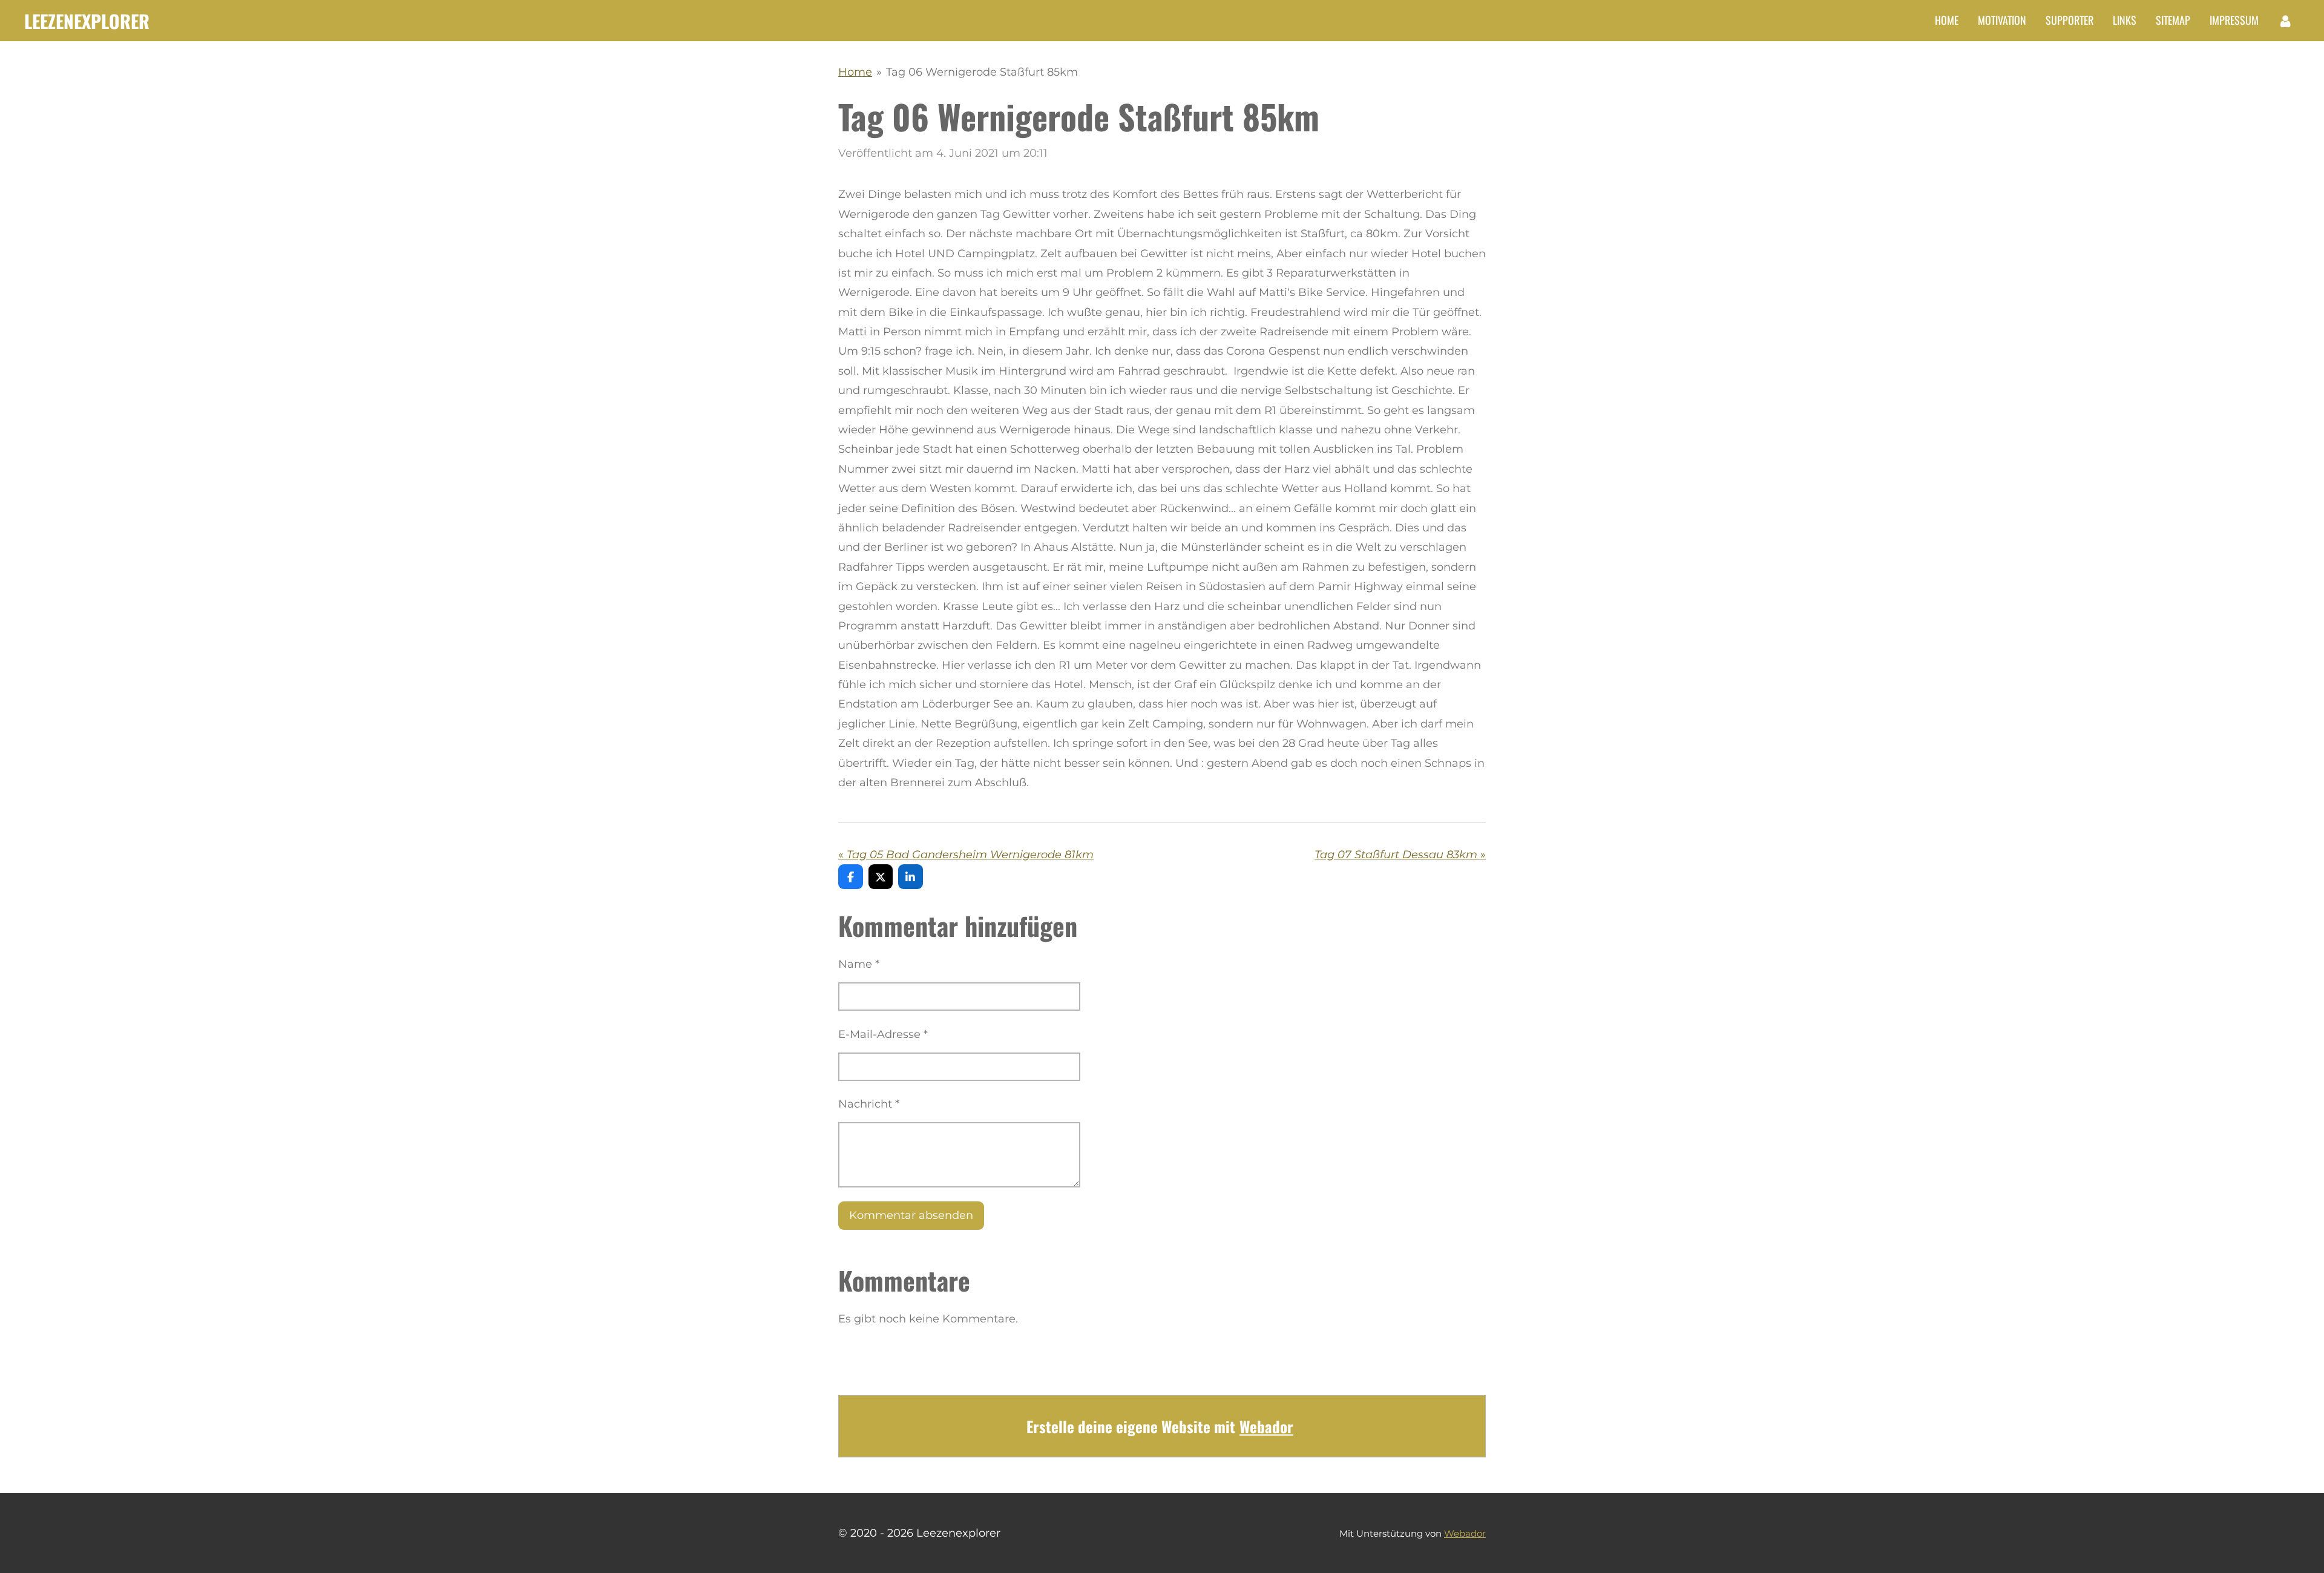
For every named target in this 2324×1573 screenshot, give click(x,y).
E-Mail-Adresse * (883, 1034)
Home (855, 72)
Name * (859, 964)
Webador (1266, 1426)
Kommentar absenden (911, 1215)
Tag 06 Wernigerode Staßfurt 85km (982, 72)
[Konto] (2286, 21)
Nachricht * (869, 1104)
